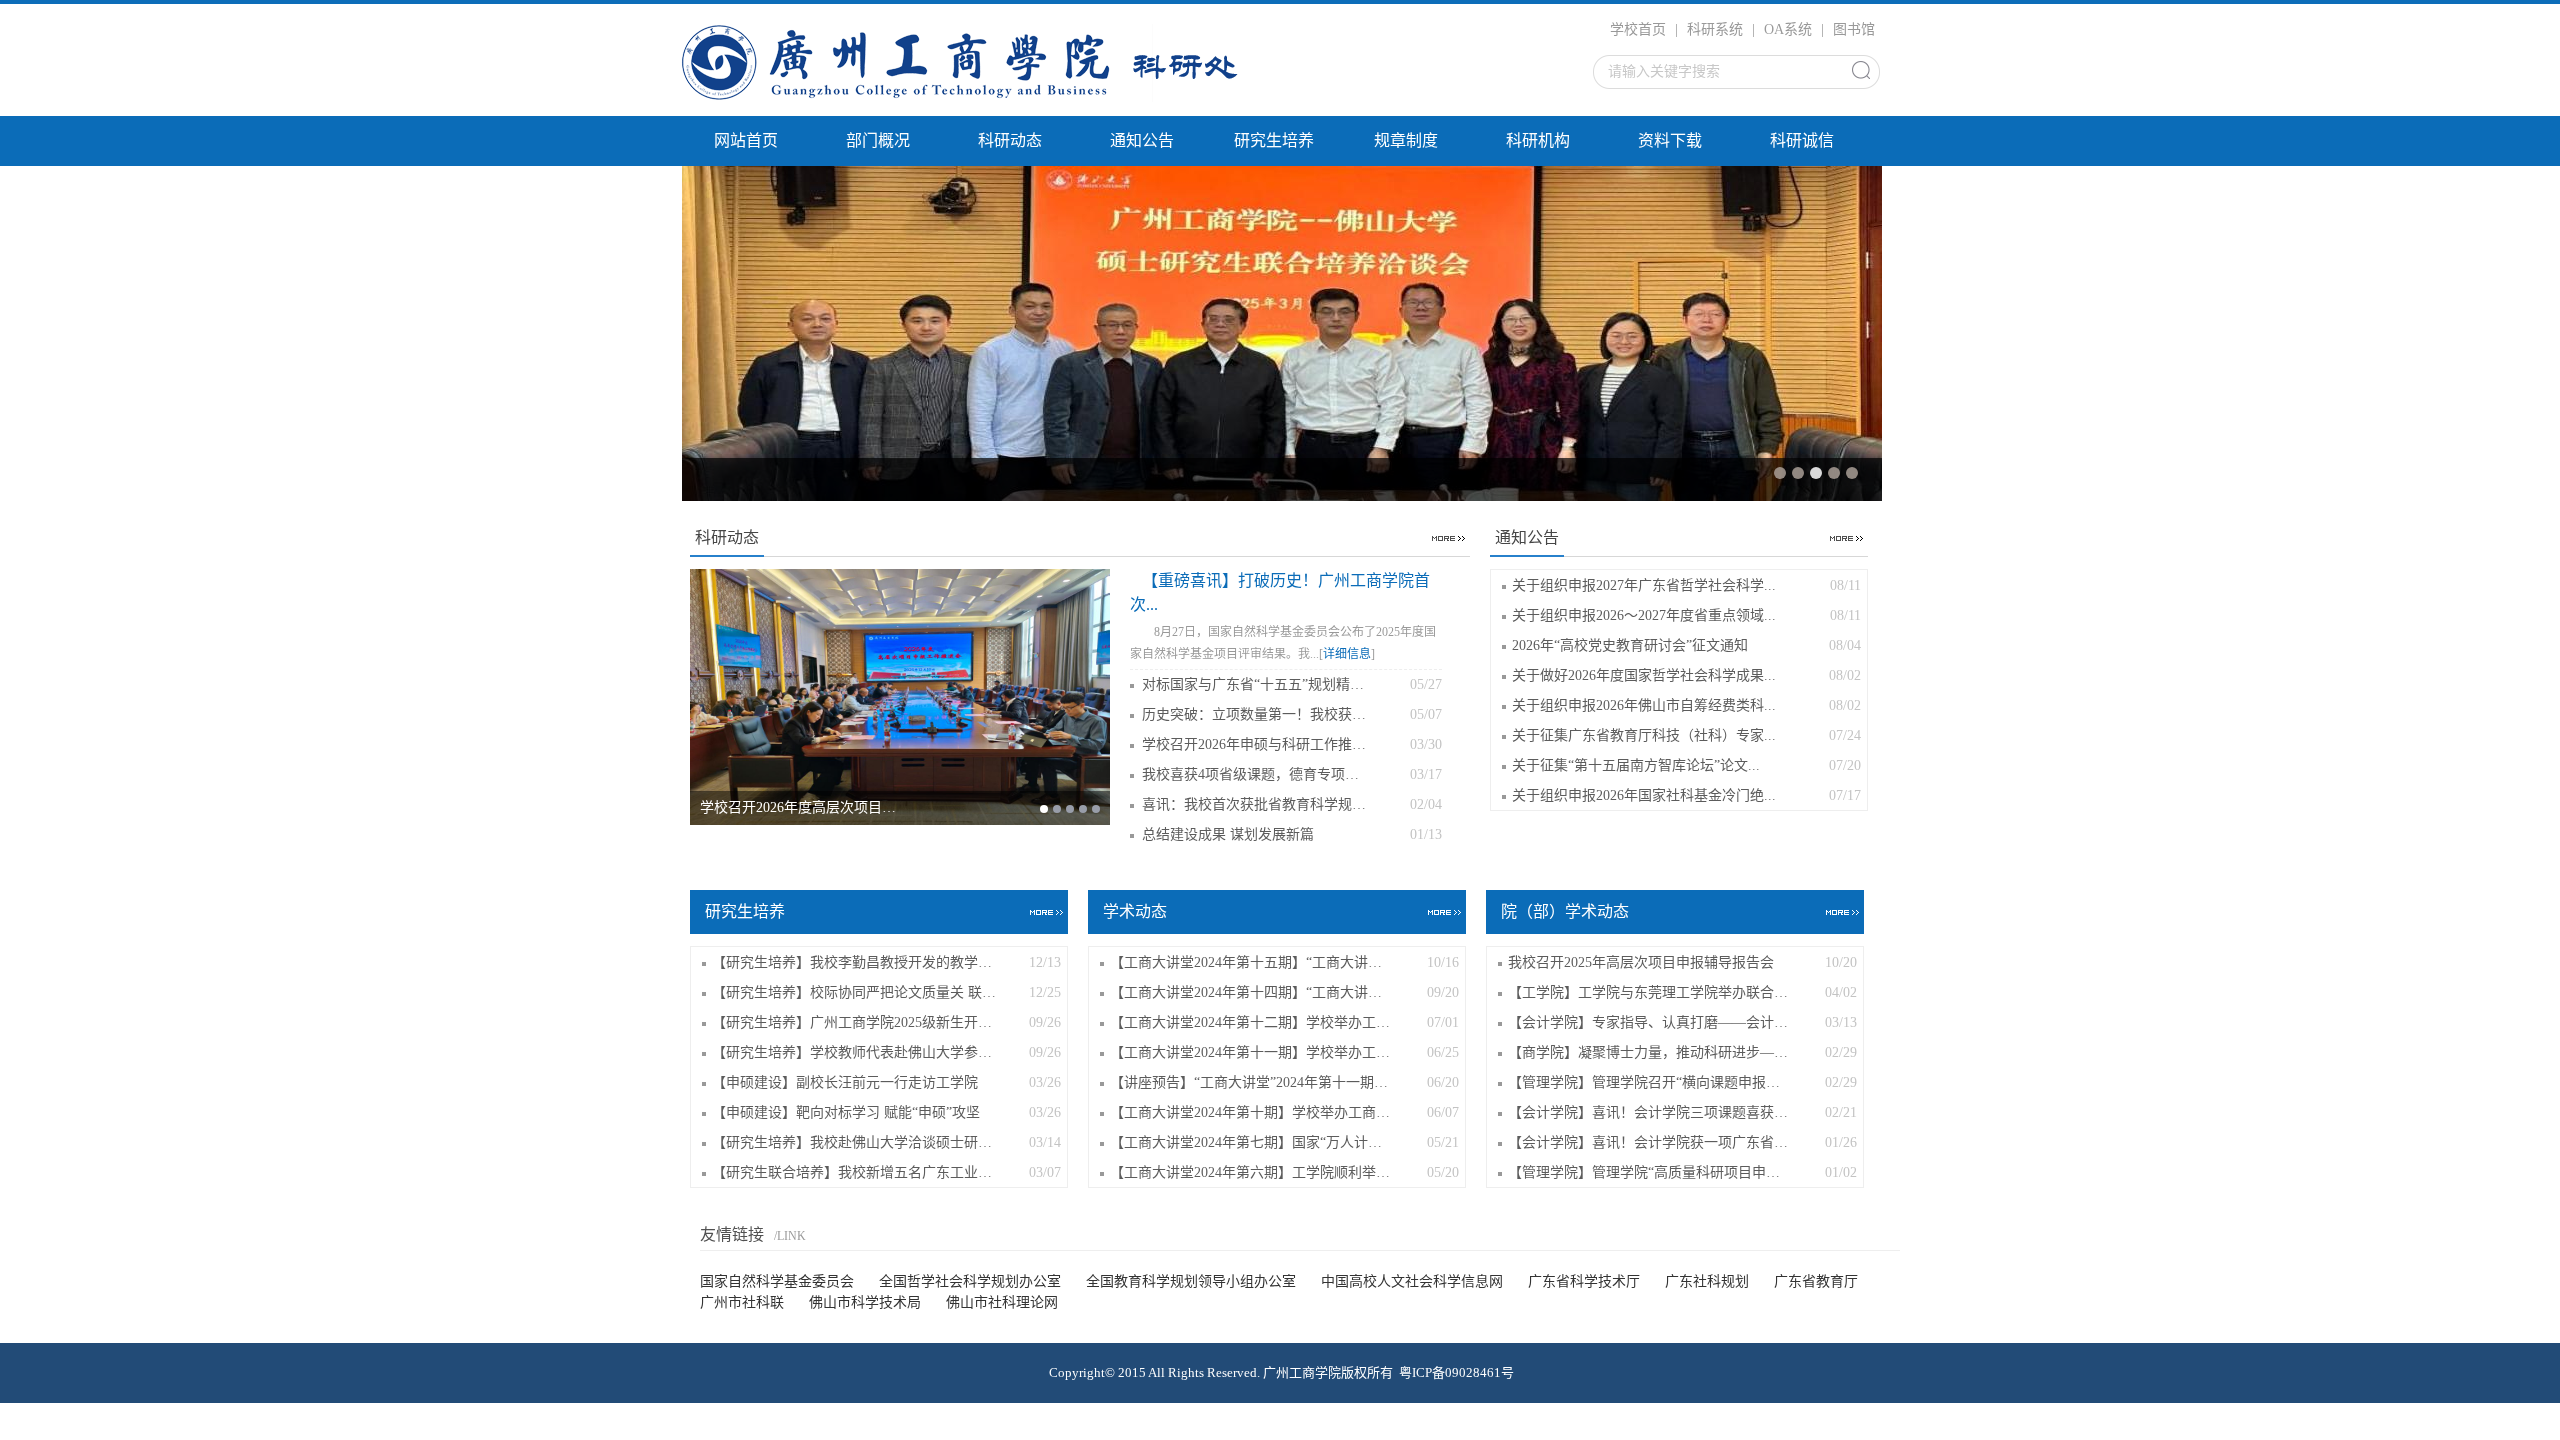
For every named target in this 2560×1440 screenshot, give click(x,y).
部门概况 (878, 140)
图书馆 (1854, 29)
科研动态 (1010, 140)
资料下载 (1670, 140)
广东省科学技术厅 (1584, 1281)
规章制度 (1406, 140)
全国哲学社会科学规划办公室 (970, 1281)
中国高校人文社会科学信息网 (1412, 1281)
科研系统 (1715, 29)
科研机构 (1538, 140)
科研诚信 (1802, 140)
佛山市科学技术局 (865, 1302)
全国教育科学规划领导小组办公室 (1191, 1281)
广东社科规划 (1707, 1281)
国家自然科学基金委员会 (777, 1281)
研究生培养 (1274, 140)
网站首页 (746, 140)
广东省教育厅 (1816, 1281)
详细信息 (1347, 654)
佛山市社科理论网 (1002, 1302)
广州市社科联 (742, 1302)
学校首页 (1638, 29)
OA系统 (1788, 29)
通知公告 (1142, 140)
